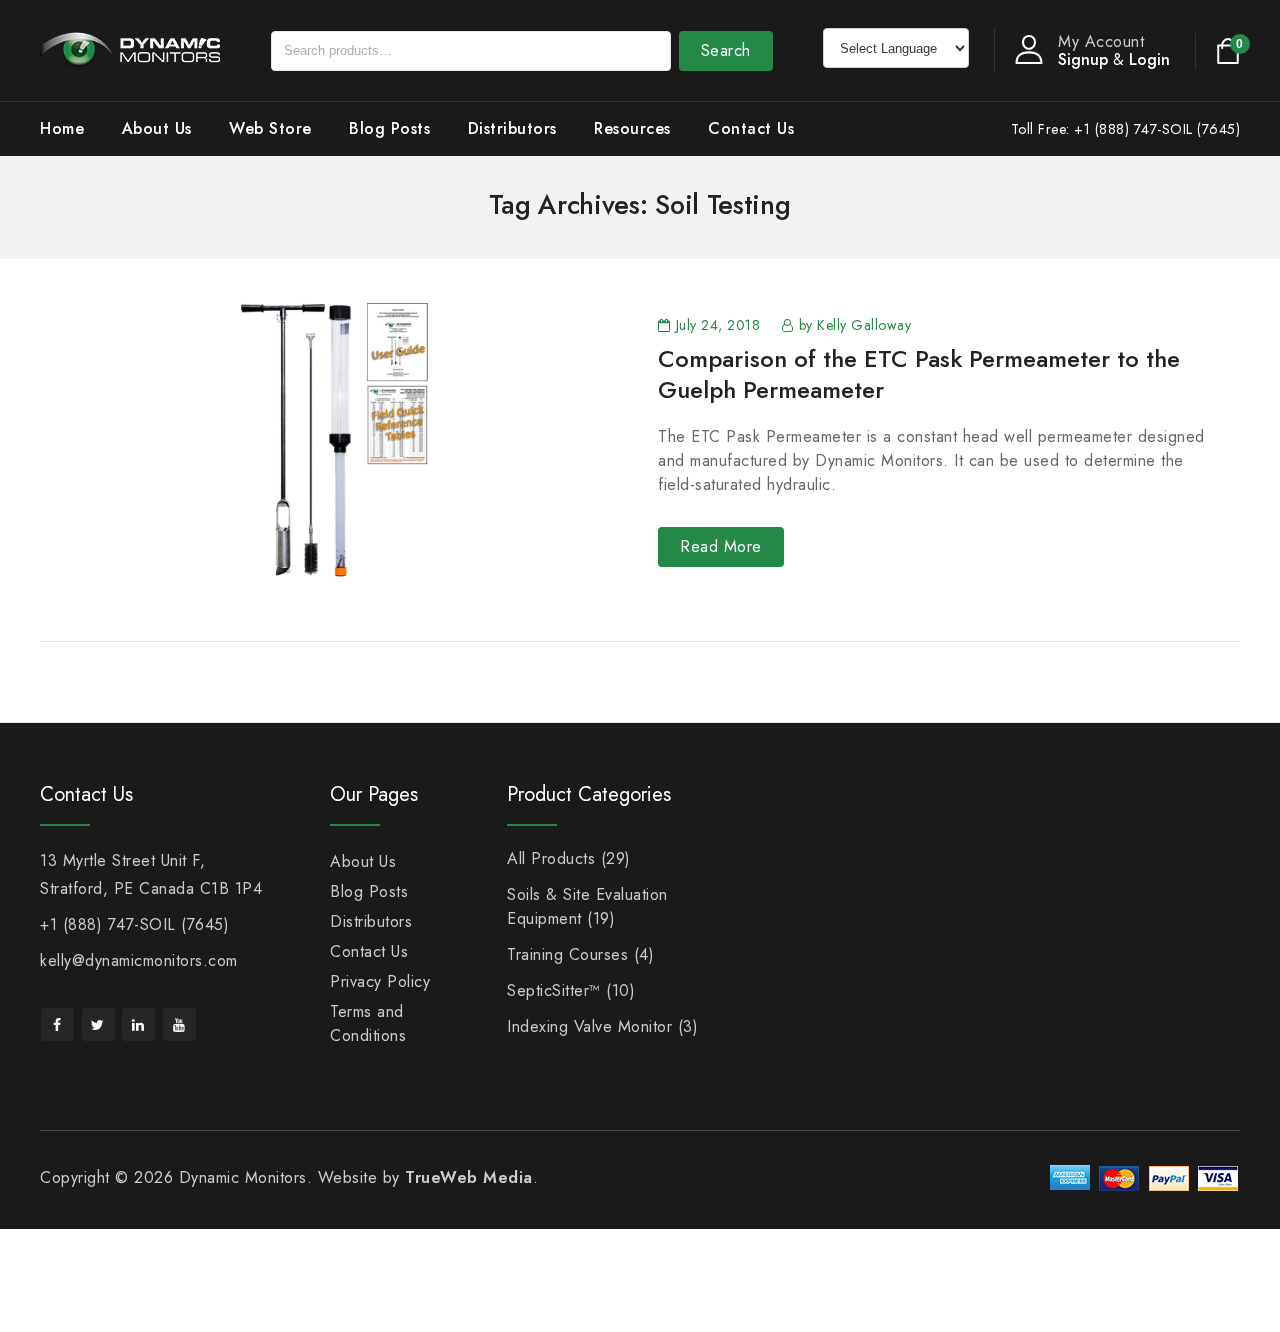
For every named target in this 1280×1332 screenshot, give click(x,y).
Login (1149, 59)
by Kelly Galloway (855, 325)
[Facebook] (57, 1024)
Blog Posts (389, 128)
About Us (157, 128)
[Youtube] (179, 1024)
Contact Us (751, 128)
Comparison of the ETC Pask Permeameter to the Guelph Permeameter (919, 374)
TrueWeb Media (469, 1177)
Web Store (270, 128)
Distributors (512, 128)
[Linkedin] (138, 1024)
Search (726, 50)
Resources (632, 128)
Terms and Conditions (368, 1023)
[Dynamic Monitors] (130, 48)
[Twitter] (98, 1024)
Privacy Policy (380, 981)
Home (62, 128)
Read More (721, 546)
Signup (1083, 59)
